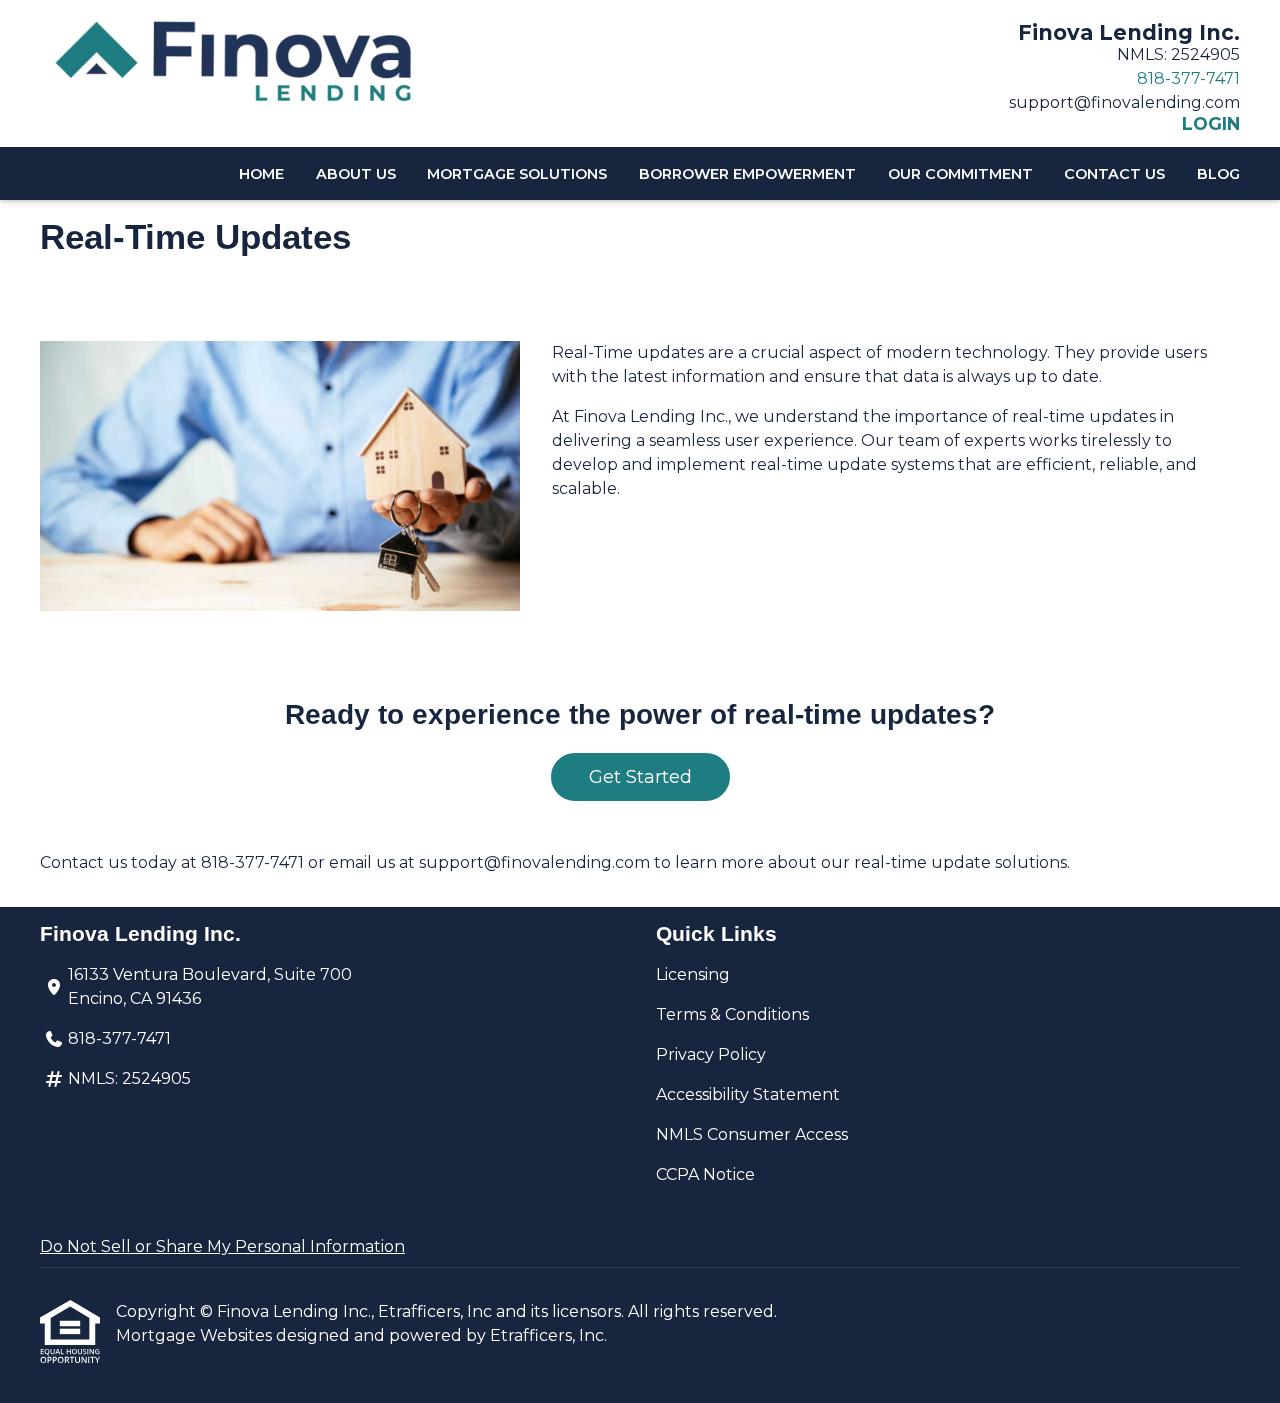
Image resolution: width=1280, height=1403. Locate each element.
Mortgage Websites (196, 1335)
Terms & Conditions (732, 1014)
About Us (356, 174)
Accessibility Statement (748, 1094)
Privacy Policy (711, 1054)
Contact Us (1114, 174)
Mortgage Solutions (517, 174)
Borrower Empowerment (747, 174)
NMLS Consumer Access (752, 1134)
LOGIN (1211, 124)
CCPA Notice (705, 1174)
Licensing (693, 974)
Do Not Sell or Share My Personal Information (222, 1246)
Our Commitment (960, 174)
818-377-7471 (1188, 78)
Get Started (640, 777)
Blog (1218, 174)
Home (261, 174)
